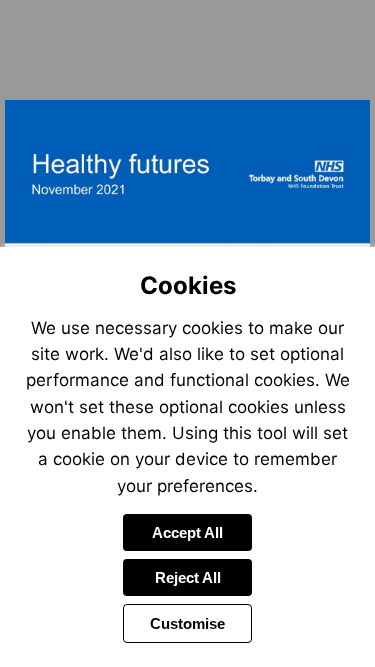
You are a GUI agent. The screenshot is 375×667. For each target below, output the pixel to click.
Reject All (188, 577)
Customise (187, 623)
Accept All (187, 532)
